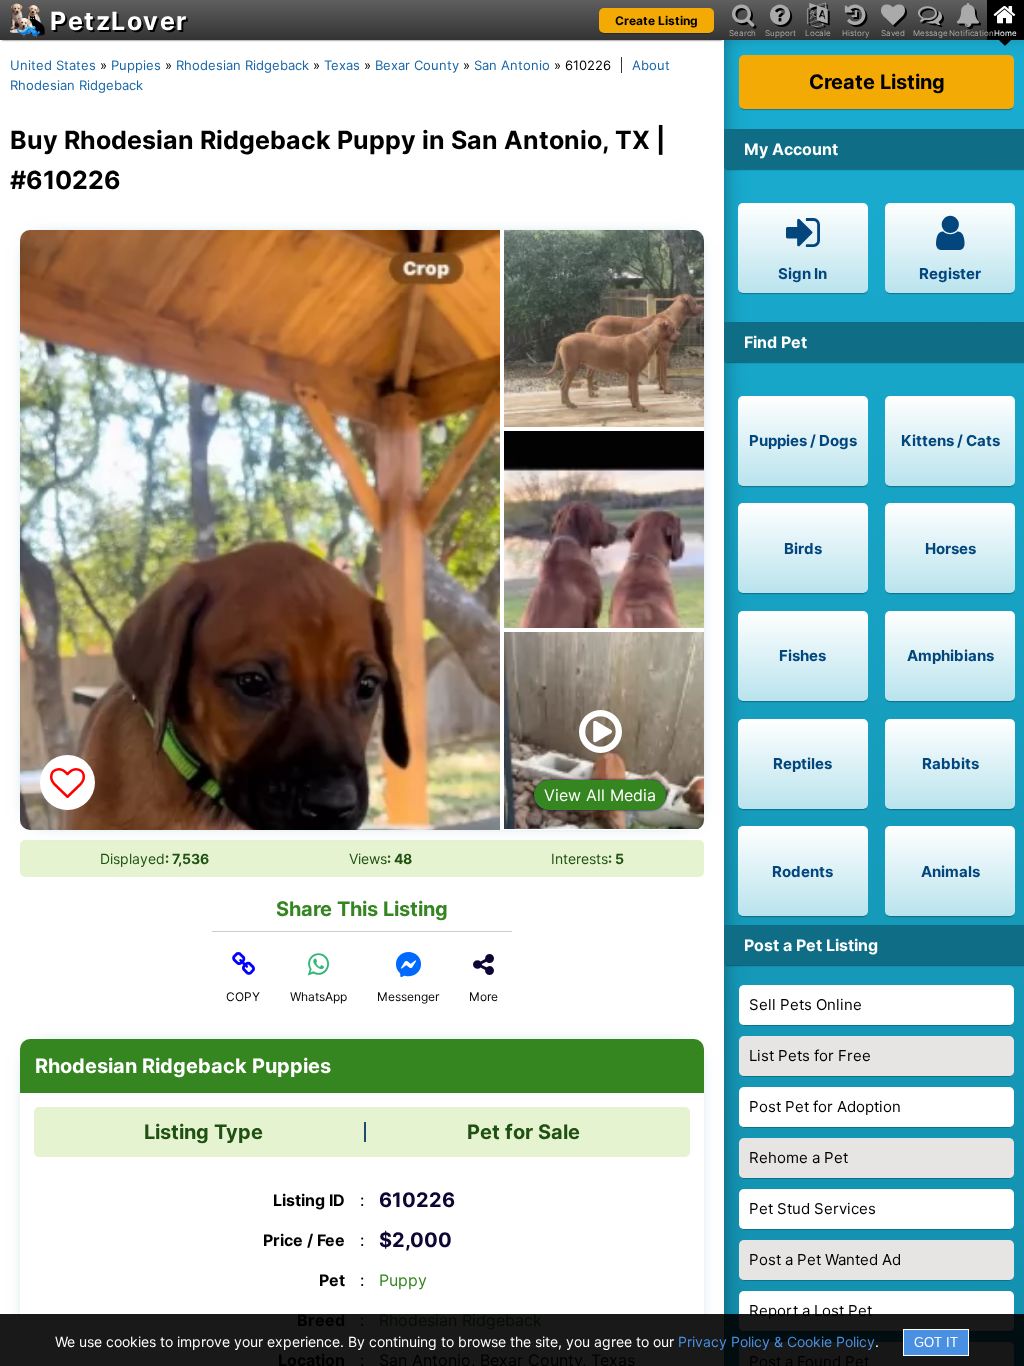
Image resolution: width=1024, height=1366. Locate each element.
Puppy (403, 1280)
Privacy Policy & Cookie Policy (776, 1341)
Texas (342, 65)
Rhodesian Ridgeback (242, 65)
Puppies (136, 65)
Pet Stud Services (812, 1208)
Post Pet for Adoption (825, 1106)
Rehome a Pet (798, 1157)
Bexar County (417, 65)
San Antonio (512, 65)
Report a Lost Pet (810, 1310)
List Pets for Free (810, 1055)
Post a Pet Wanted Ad (825, 1259)
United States (53, 65)
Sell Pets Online (805, 1004)
